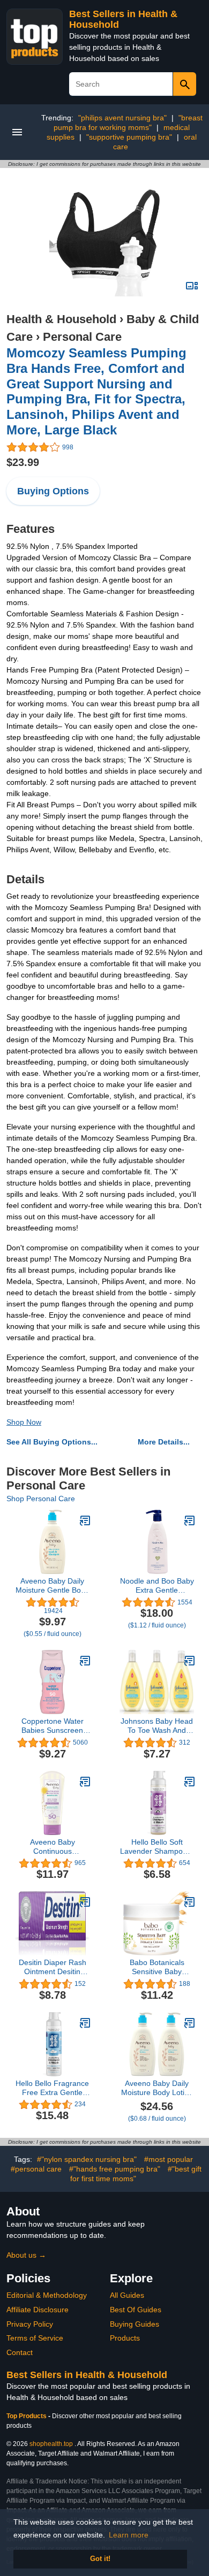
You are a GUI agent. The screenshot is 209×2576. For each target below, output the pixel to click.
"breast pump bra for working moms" (128, 123)
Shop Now (24, 1422)
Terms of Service (35, 2338)
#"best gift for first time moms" (136, 2174)
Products (125, 2338)
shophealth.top (51, 2444)
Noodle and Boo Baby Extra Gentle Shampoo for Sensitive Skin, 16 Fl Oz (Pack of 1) (157, 1586)
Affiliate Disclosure (38, 2310)
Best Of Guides (136, 2310)
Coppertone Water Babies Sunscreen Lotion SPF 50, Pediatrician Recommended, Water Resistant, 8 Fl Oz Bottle (53, 1726)
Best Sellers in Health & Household (87, 2375)
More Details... (164, 1442)
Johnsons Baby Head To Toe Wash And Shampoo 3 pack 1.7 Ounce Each (157, 1726)
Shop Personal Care (41, 1499)
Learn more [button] (129, 2535)
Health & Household (61, 319)
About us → (26, 2255)
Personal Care (82, 337)
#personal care (36, 2169)
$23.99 (23, 462)
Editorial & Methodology (47, 2295)
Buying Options (53, 491)
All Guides (127, 2295)
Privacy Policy (30, 2324)
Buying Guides (135, 2324)
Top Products (27, 2416)
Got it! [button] (100, 2559)
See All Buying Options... (52, 1442)
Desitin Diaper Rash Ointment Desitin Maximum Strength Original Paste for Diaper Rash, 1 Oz (53, 1967)
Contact (20, 2352)
